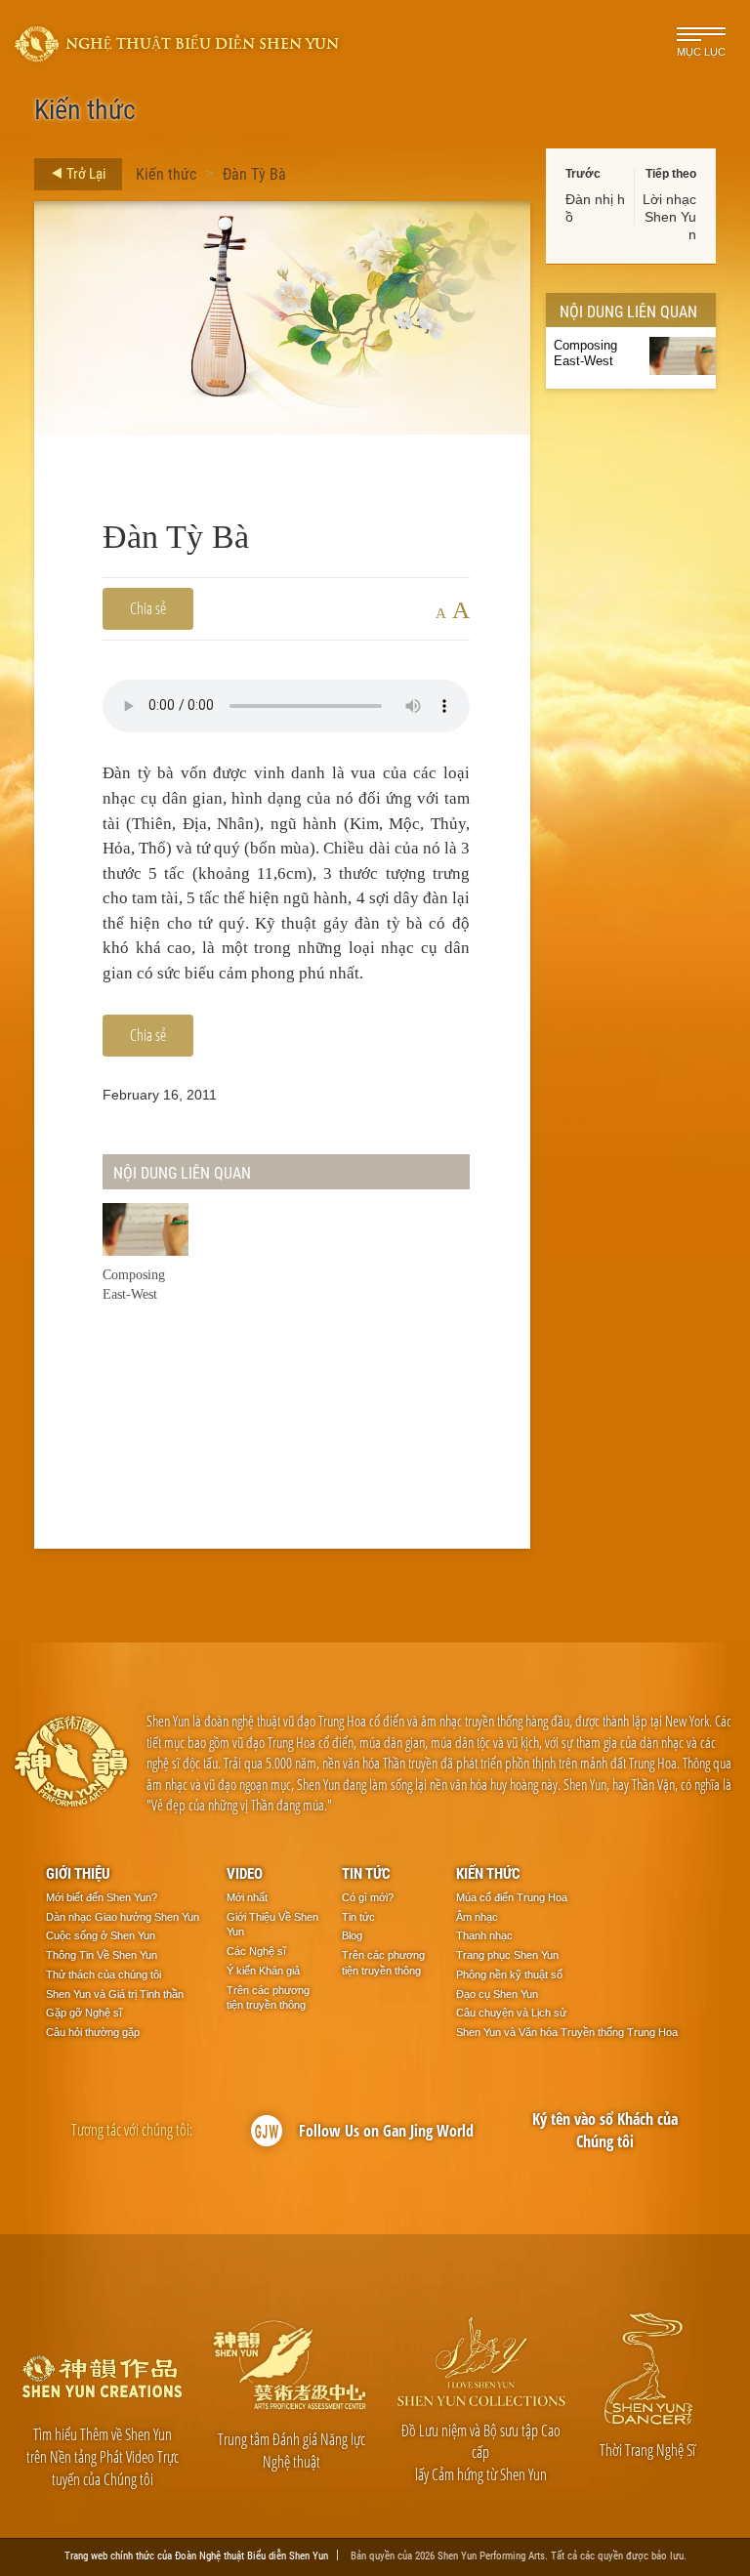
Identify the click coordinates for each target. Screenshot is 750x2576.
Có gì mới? (368, 1897)
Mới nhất (247, 1897)
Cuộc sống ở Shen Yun (101, 1935)
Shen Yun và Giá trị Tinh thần (115, 1994)
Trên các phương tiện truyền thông (268, 1998)
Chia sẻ (148, 608)
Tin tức (366, 1873)
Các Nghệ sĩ (256, 1951)
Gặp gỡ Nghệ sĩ (84, 2013)
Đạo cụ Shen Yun (497, 1994)
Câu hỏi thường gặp (93, 2032)
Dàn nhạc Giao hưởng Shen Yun (123, 1917)
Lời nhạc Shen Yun (669, 217)
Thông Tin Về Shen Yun (102, 1955)
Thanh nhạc (484, 1935)
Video (245, 1873)
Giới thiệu (78, 1873)
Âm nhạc (477, 1917)
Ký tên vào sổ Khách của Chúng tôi (605, 2130)
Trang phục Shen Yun (507, 1955)
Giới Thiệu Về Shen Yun (272, 1925)
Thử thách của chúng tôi (104, 1974)
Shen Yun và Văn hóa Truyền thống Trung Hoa (567, 2032)
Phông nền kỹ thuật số (509, 1974)
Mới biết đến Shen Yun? (102, 1897)
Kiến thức (166, 173)
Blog (352, 1935)
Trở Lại (84, 173)
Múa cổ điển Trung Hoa (512, 1897)
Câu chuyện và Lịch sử (511, 2013)
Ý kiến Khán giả (263, 1971)
